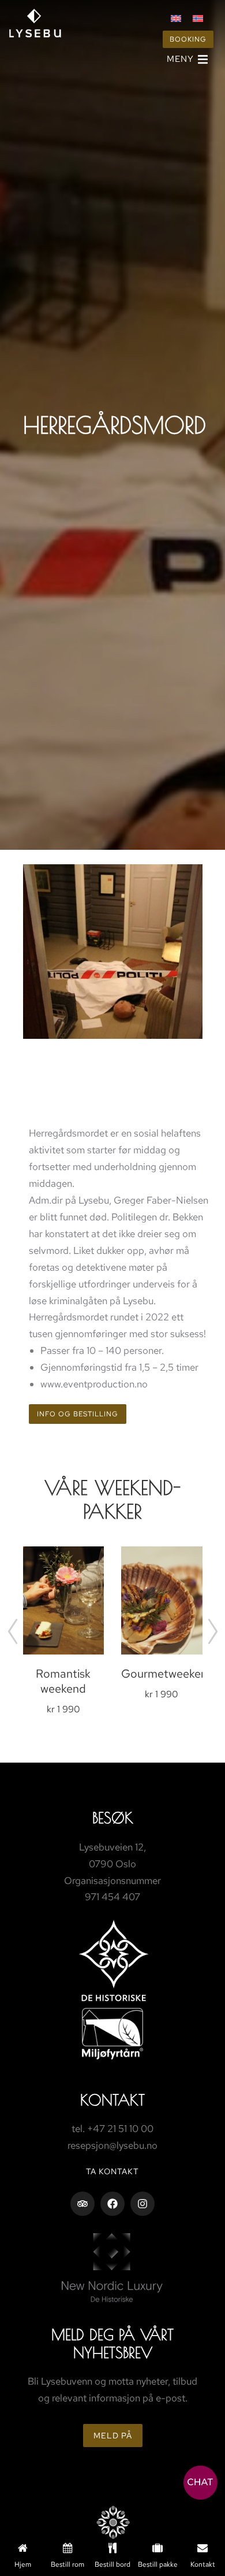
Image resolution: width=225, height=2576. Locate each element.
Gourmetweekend (168, 1674)
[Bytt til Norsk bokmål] (198, 18)
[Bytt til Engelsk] (176, 18)
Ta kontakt (112, 2171)
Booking (188, 39)
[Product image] (64, 1600)
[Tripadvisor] (82, 2204)
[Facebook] (112, 2204)
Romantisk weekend (63, 1681)
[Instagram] (142, 2204)
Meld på (113, 2436)
